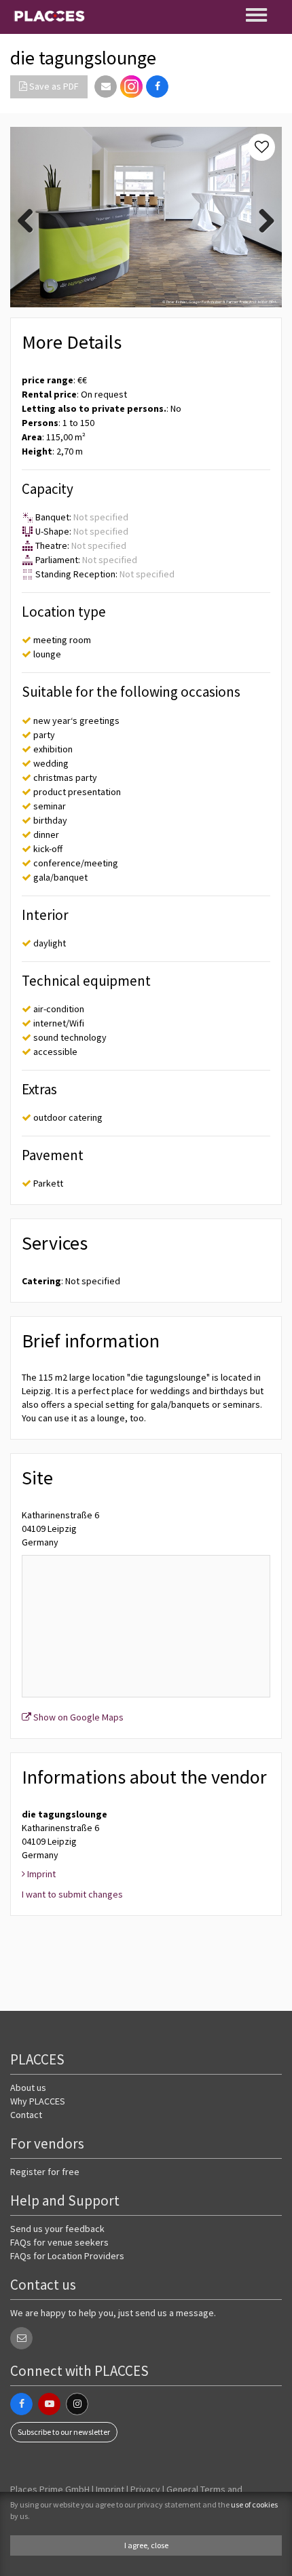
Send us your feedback (57, 2229)
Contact (26, 2115)
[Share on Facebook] (157, 86)
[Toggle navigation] (257, 15)
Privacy (145, 2489)
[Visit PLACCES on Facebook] (21, 2404)
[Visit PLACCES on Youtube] (49, 2404)
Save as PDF (53, 86)
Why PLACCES (38, 2101)
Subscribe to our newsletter (64, 2432)
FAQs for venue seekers (59, 2242)
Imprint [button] (40, 1874)
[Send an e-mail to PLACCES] (21, 2338)
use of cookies (254, 2504)
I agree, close (146, 2545)
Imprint (110, 2489)
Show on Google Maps (77, 1717)
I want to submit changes (72, 1894)
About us (28, 2088)
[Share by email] (106, 86)
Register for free (45, 2172)
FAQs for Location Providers (67, 2256)
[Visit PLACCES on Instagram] (131, 86)
